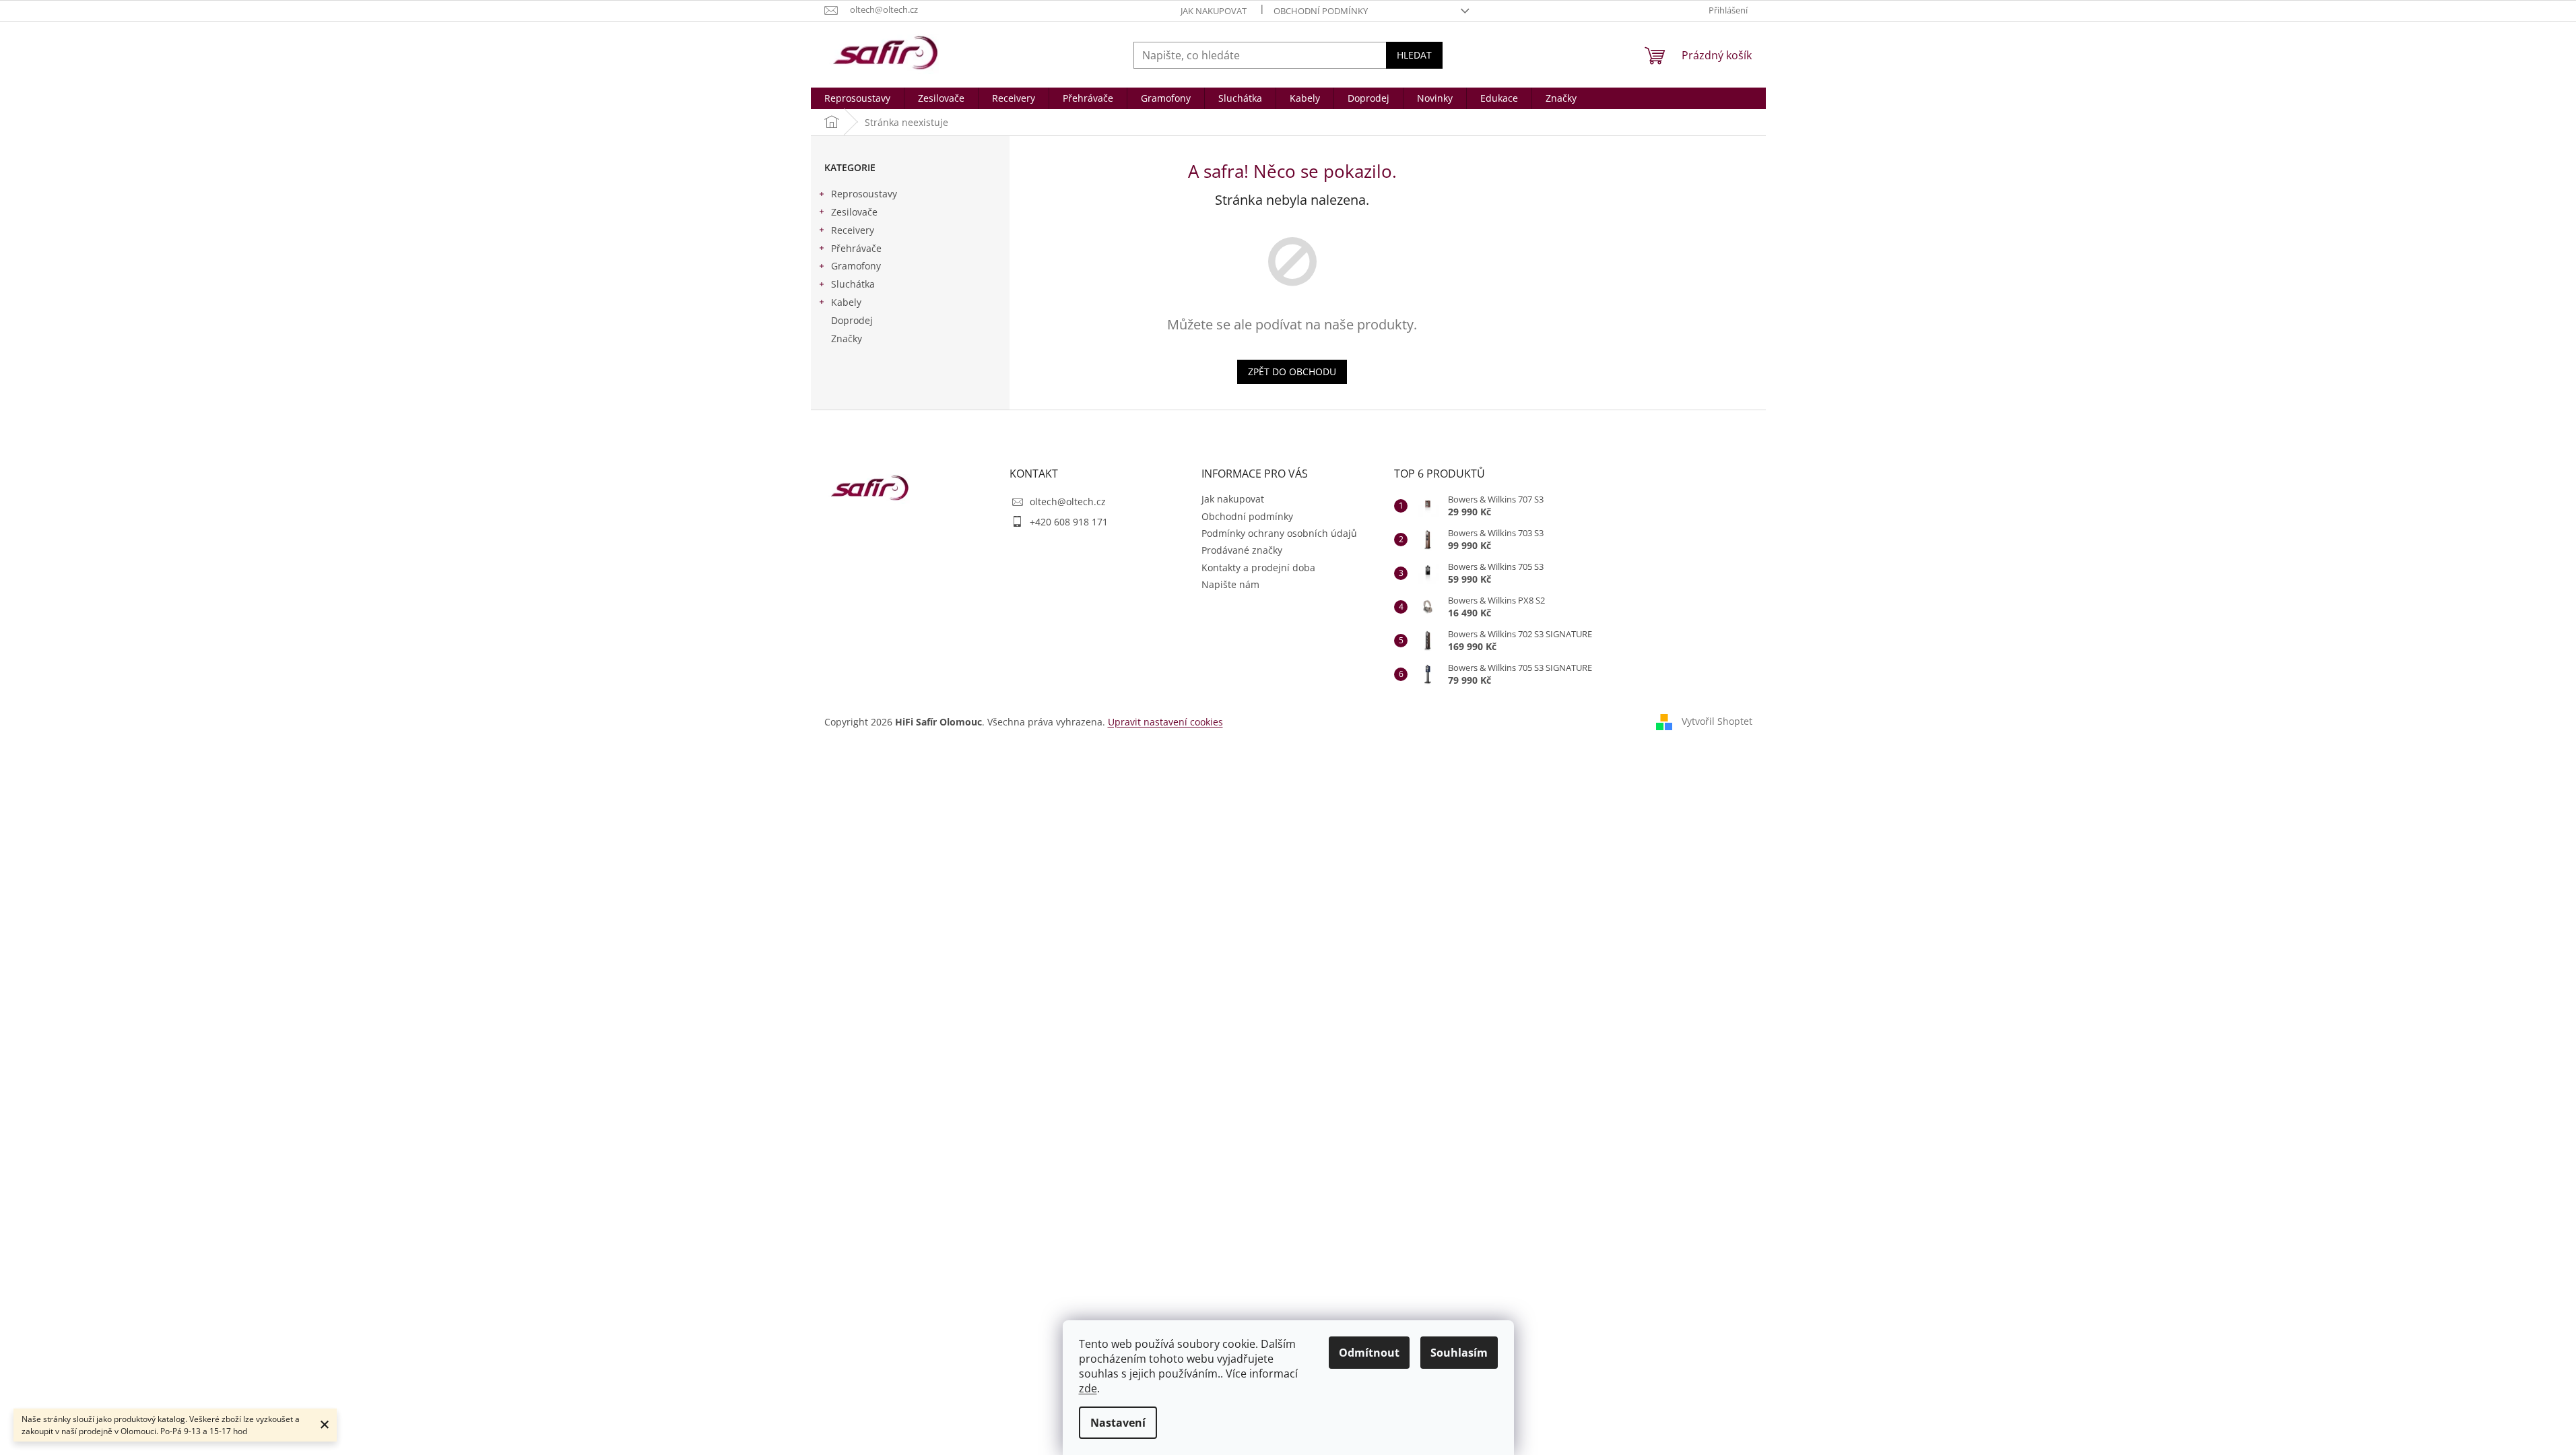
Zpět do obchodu (1292, 371)
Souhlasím (1459, 1353)
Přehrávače (856, 248)
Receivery (853, 230)
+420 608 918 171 (1069, 522)
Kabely (846, 302)
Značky (847, 338)
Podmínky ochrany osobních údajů (1279, 533)
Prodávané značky (1242, 550)
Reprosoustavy (864, 194)
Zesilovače (854, 212)
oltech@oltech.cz (1068, 502)
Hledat (1414, 55)
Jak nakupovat (1214, 11)
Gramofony (856, 266)
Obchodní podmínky (1321, 11)
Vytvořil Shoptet (1717, 720)
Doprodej (852, 320)
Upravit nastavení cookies (1165, 722)
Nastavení (1118, 1423)
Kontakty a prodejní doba (1258, 568)
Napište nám (1230, 584)
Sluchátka (853, 284)
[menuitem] (857, 98)
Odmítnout (1369, 1353)
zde (1088, 1388)
